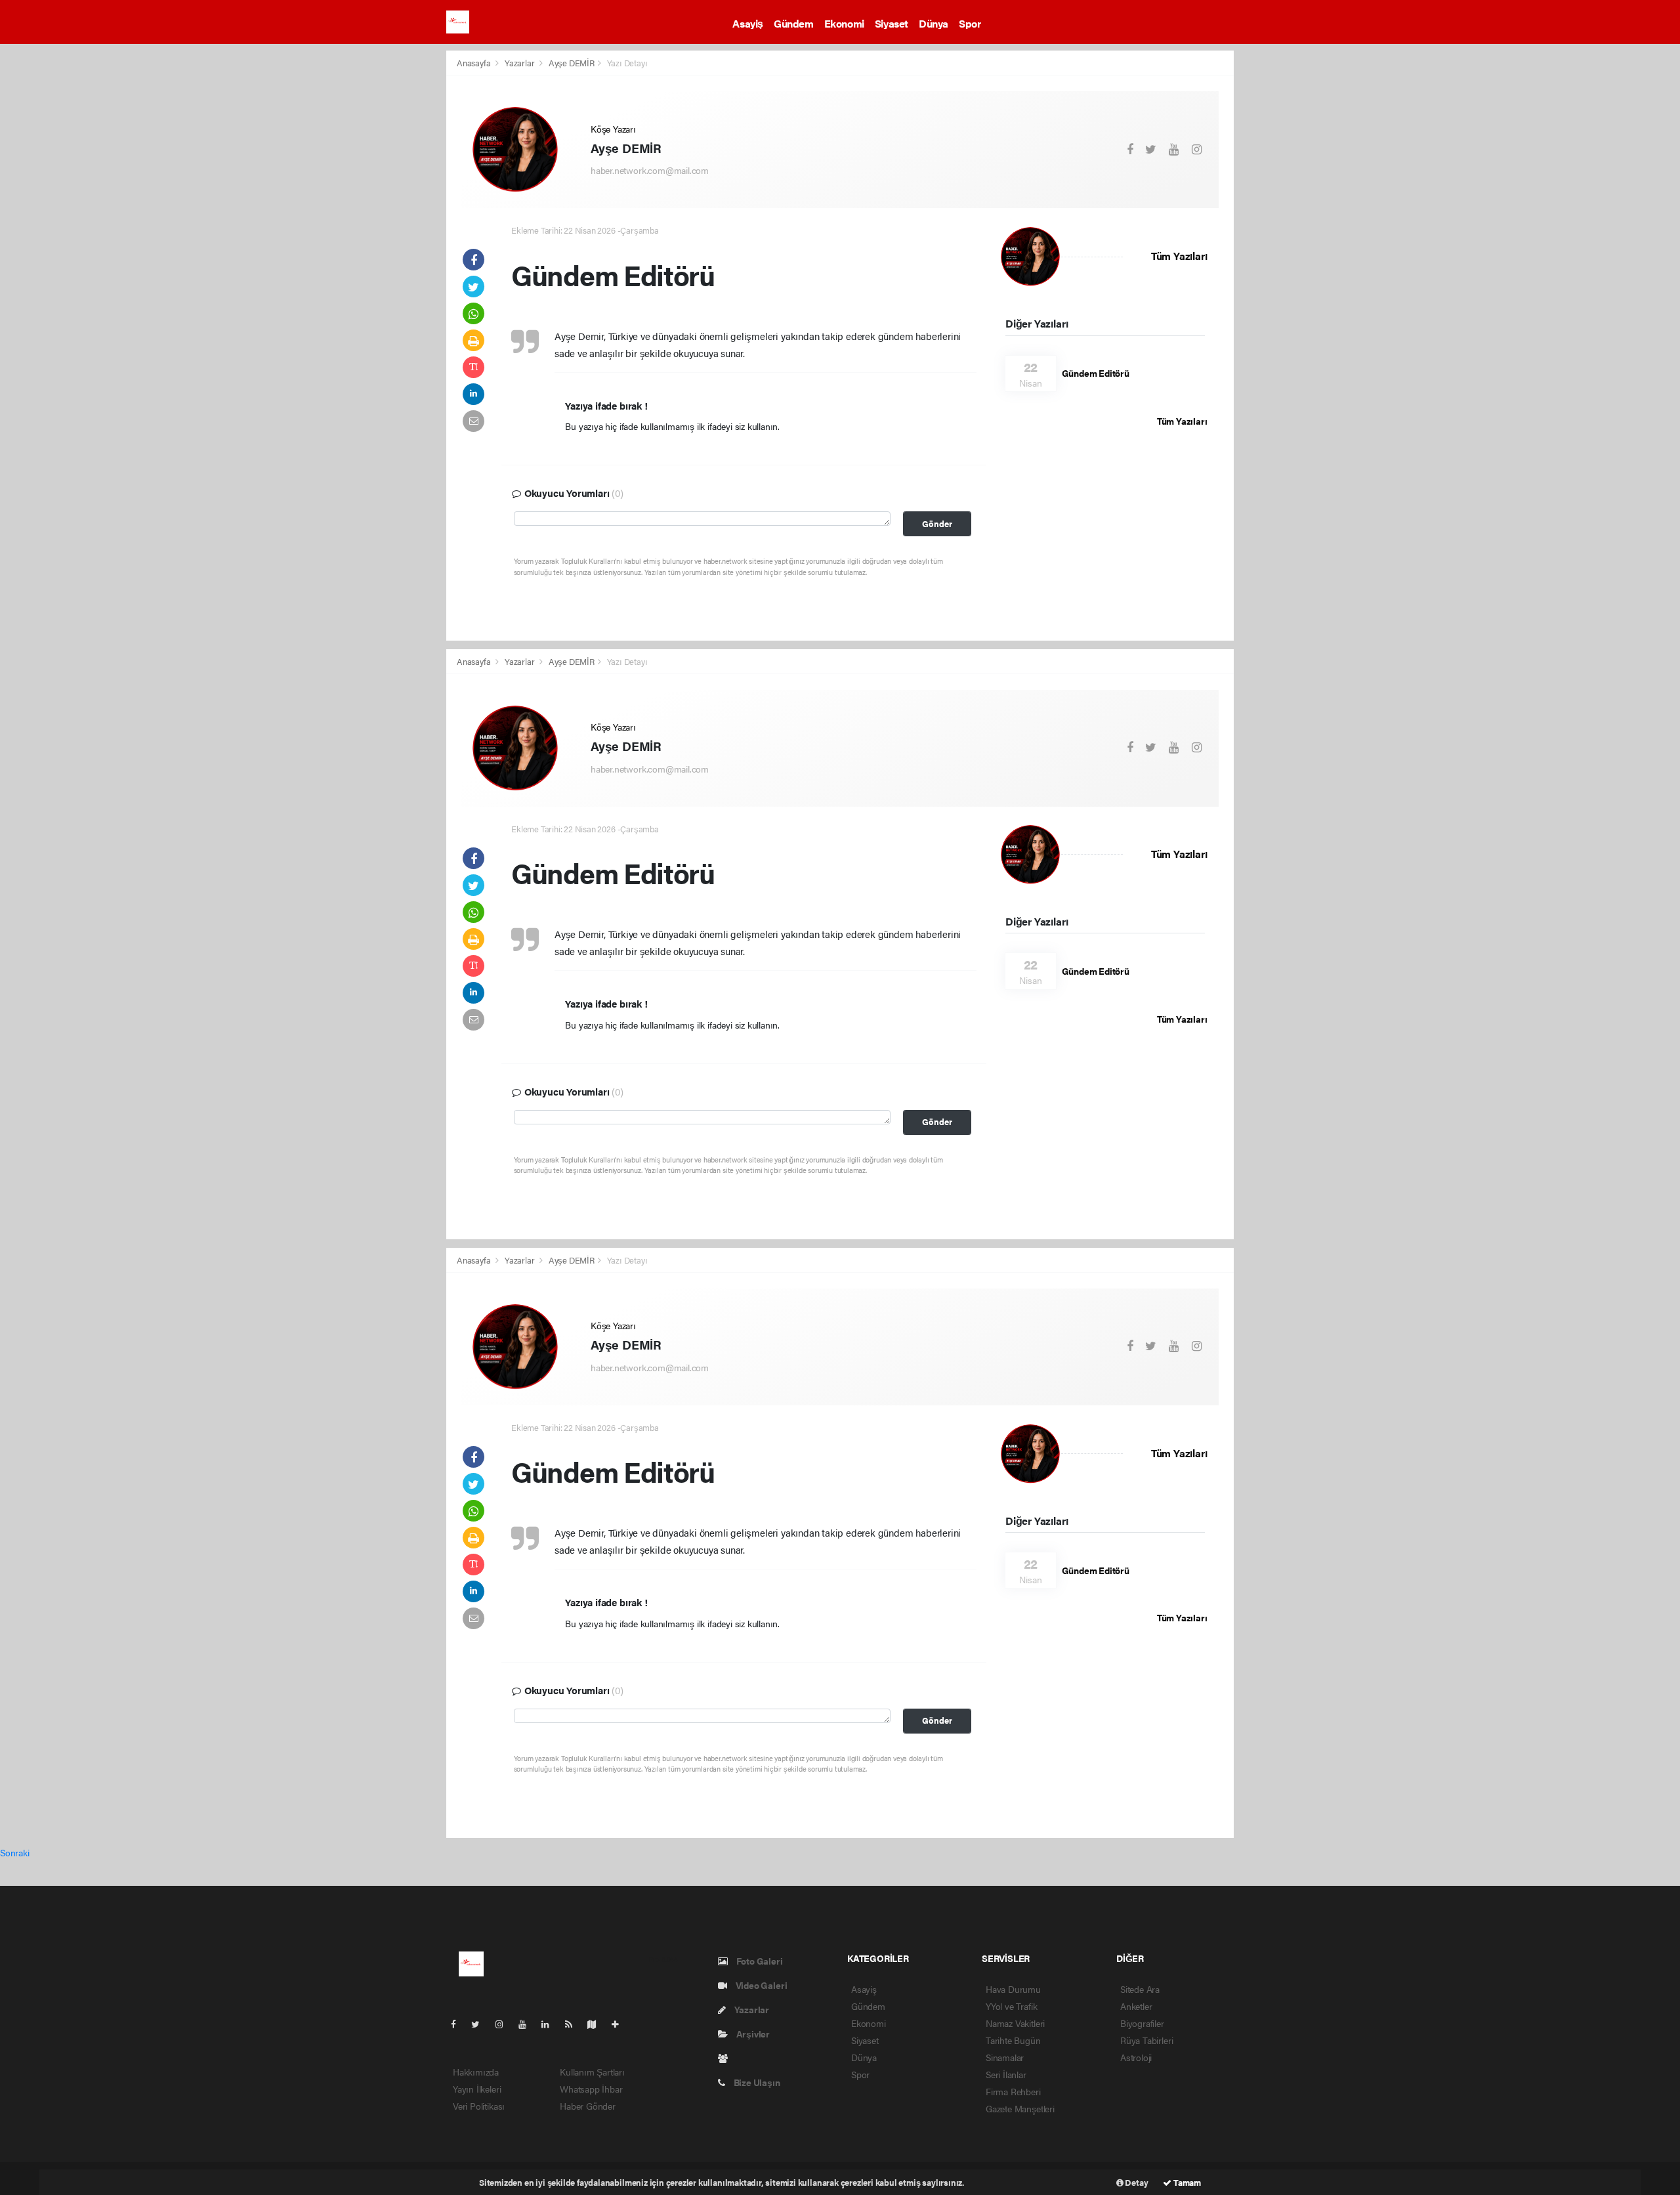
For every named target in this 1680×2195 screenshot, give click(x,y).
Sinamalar (1005, 2057)
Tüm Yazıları (1179, 256)
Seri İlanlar (1006, 2074)
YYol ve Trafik (1011, 2006)
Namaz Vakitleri (1015, 2023)
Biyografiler (1142, 2023)
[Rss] (574, 2024)
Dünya (934, 23)
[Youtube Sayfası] (528, 2024)
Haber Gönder (588, 2106)
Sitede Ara (1140, 1989)
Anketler (1136, 2006)
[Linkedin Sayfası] (551, 2024)
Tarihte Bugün (1013, 2040)
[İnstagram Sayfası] (505, 2024)
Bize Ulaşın (756, 2082)
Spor (970, 23)
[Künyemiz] (726, 2058)
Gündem (794, 23)
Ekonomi (844, 23)
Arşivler (752, 2034)
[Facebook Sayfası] (459, 2024)
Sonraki (15, 1852)
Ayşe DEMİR (572, 63)
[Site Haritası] (597, 2024)
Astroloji (1136, 2057)
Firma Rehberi (1013, 2091)
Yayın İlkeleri (477, 2089)
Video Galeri (760, 1985)
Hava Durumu (1013, 1989)
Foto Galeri (759, 1961)
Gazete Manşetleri (1020, 2108)
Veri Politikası (479, 2106)
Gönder (937, 524)
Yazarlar (520, 63)
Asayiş (748, 23)
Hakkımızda (476, 2072)
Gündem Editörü (1096, 373)
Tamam (1186, 2182)
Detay (1136, 2182)
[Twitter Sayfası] (481, 2024)
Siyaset (892, 23)
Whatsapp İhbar (591, 2089)
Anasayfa (474, 63)
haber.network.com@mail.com (650, 170)
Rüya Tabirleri (1146, 2040)
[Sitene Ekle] (620, 2024)
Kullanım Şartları (592, 2072)
